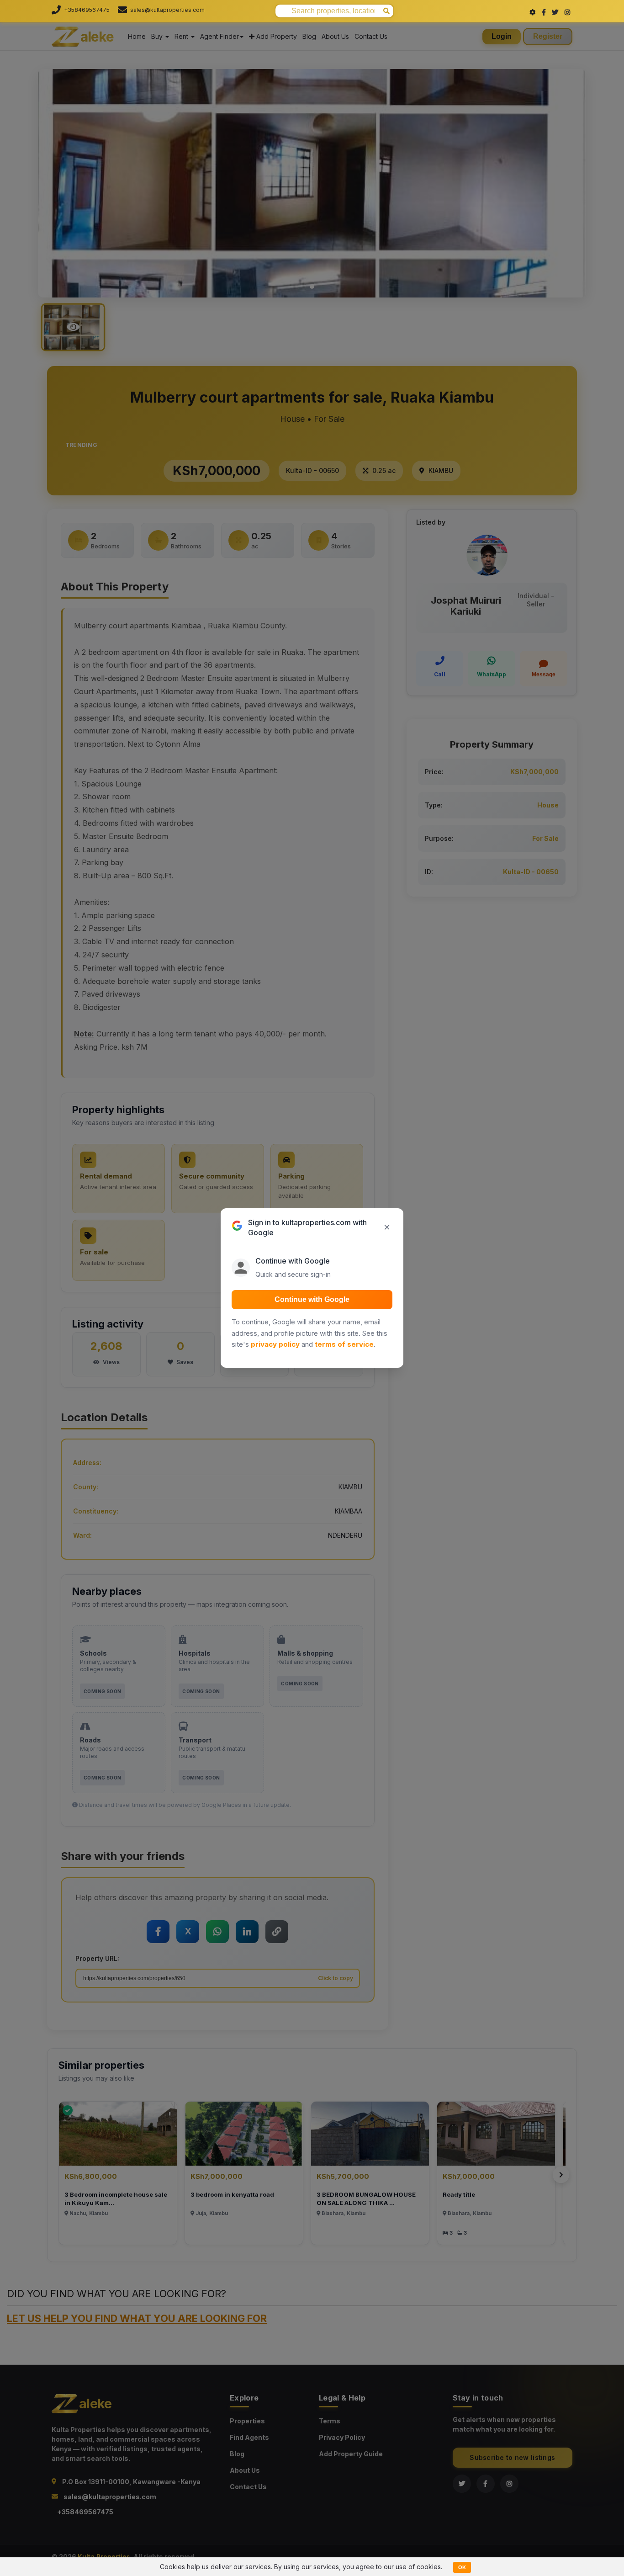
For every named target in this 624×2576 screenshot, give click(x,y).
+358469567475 (87, 10)
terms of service (344, 1344)
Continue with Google (312, 1299)
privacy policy (275, 1344)
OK (462, 2567)
